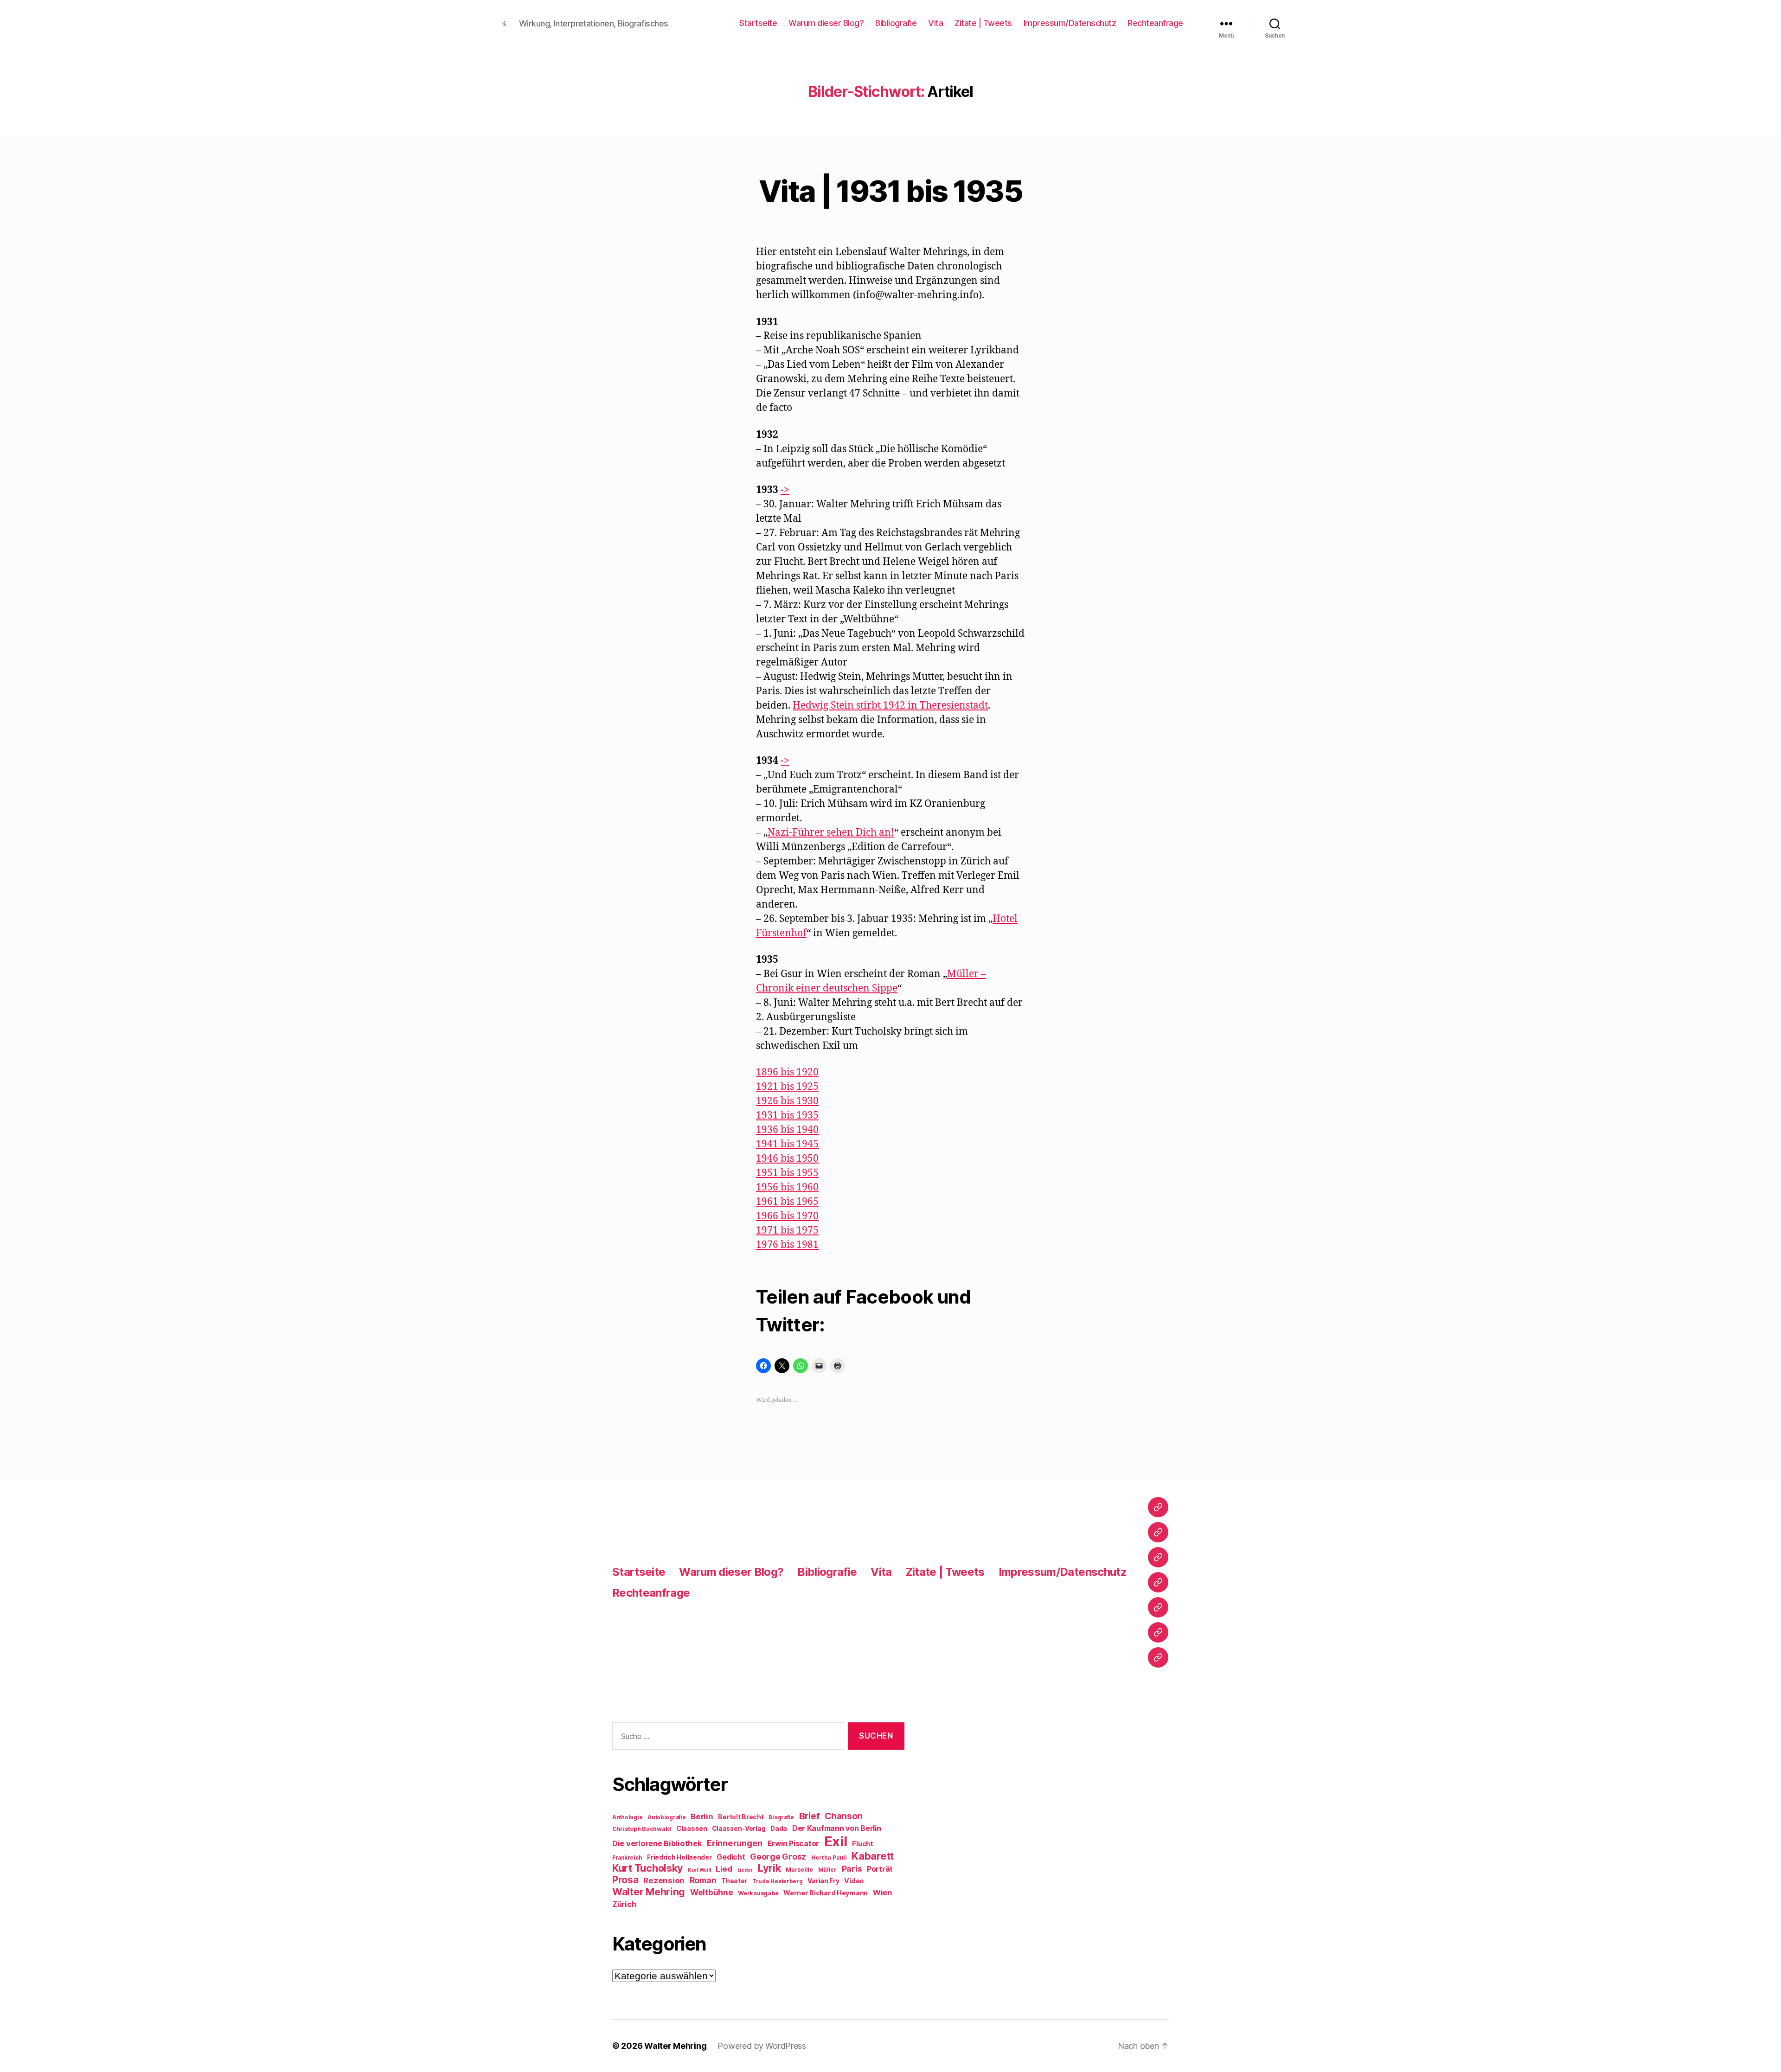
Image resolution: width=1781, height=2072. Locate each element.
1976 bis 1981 (787, 1245)
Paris (852, 1869)
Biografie (781, 1817)
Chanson (844, 1816)
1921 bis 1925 (787, 1087)
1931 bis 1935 (787, 1116)
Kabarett (873, 1856)
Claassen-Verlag (739, 1829)
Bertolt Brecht (741, 1817)
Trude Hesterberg (778, 1881)
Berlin (702, 1816)
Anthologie (627, 1817)
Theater (734, 1881)
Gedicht (731, 1857)
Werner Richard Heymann (826, 1893)
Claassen (692, 1828)
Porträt (880, 1869)
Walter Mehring (649, 1892)
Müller (827, 1870)
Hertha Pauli (829, 1858)
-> (785, 490)
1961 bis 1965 (787, 1202)
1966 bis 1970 (787, 1216)
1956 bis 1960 (787, 1187)
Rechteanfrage (1155, 23)
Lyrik (769, 1868)
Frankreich (627, 1858)
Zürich (624, 1904)
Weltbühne (712, 1892)
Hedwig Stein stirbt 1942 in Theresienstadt (890, 706)
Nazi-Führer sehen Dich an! (831, 833)
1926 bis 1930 (787, 1101)
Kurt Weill (699, 1870)
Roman (703, 1880)
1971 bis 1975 (787, 1231)
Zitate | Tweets (983, 23)
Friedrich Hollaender (679, 1857)
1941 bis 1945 (787, 1144)
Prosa (625, 1880)
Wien (882, 1893)
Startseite (758, 23)
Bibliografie (896, 23)
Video (854, 1881)
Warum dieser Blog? (826, 23)
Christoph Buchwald (642, 1829)
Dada (779, 1829)
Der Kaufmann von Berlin (837, 1828)
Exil (836, 1841)
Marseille (799, 1870)
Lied (724, 1869)
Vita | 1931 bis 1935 (890, 191)
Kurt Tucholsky (647, 1868)
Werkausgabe (758, 1893)
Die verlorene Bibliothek (657, 1843)
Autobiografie (667, 1817)
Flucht (862, 1844)
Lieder (745, 1870)
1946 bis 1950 (787, 1159)
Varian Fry (823, 1881)
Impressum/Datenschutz (1070, 23)
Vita (935, 23)
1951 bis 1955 (787, 1173)
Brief (810, 1816)
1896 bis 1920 (787, 1072)
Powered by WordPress (762, 2046)
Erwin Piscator (793, 1844)
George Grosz (778, 1857)
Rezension (664, 1880)
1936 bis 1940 (787, 1130)
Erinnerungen (735, 1843)
